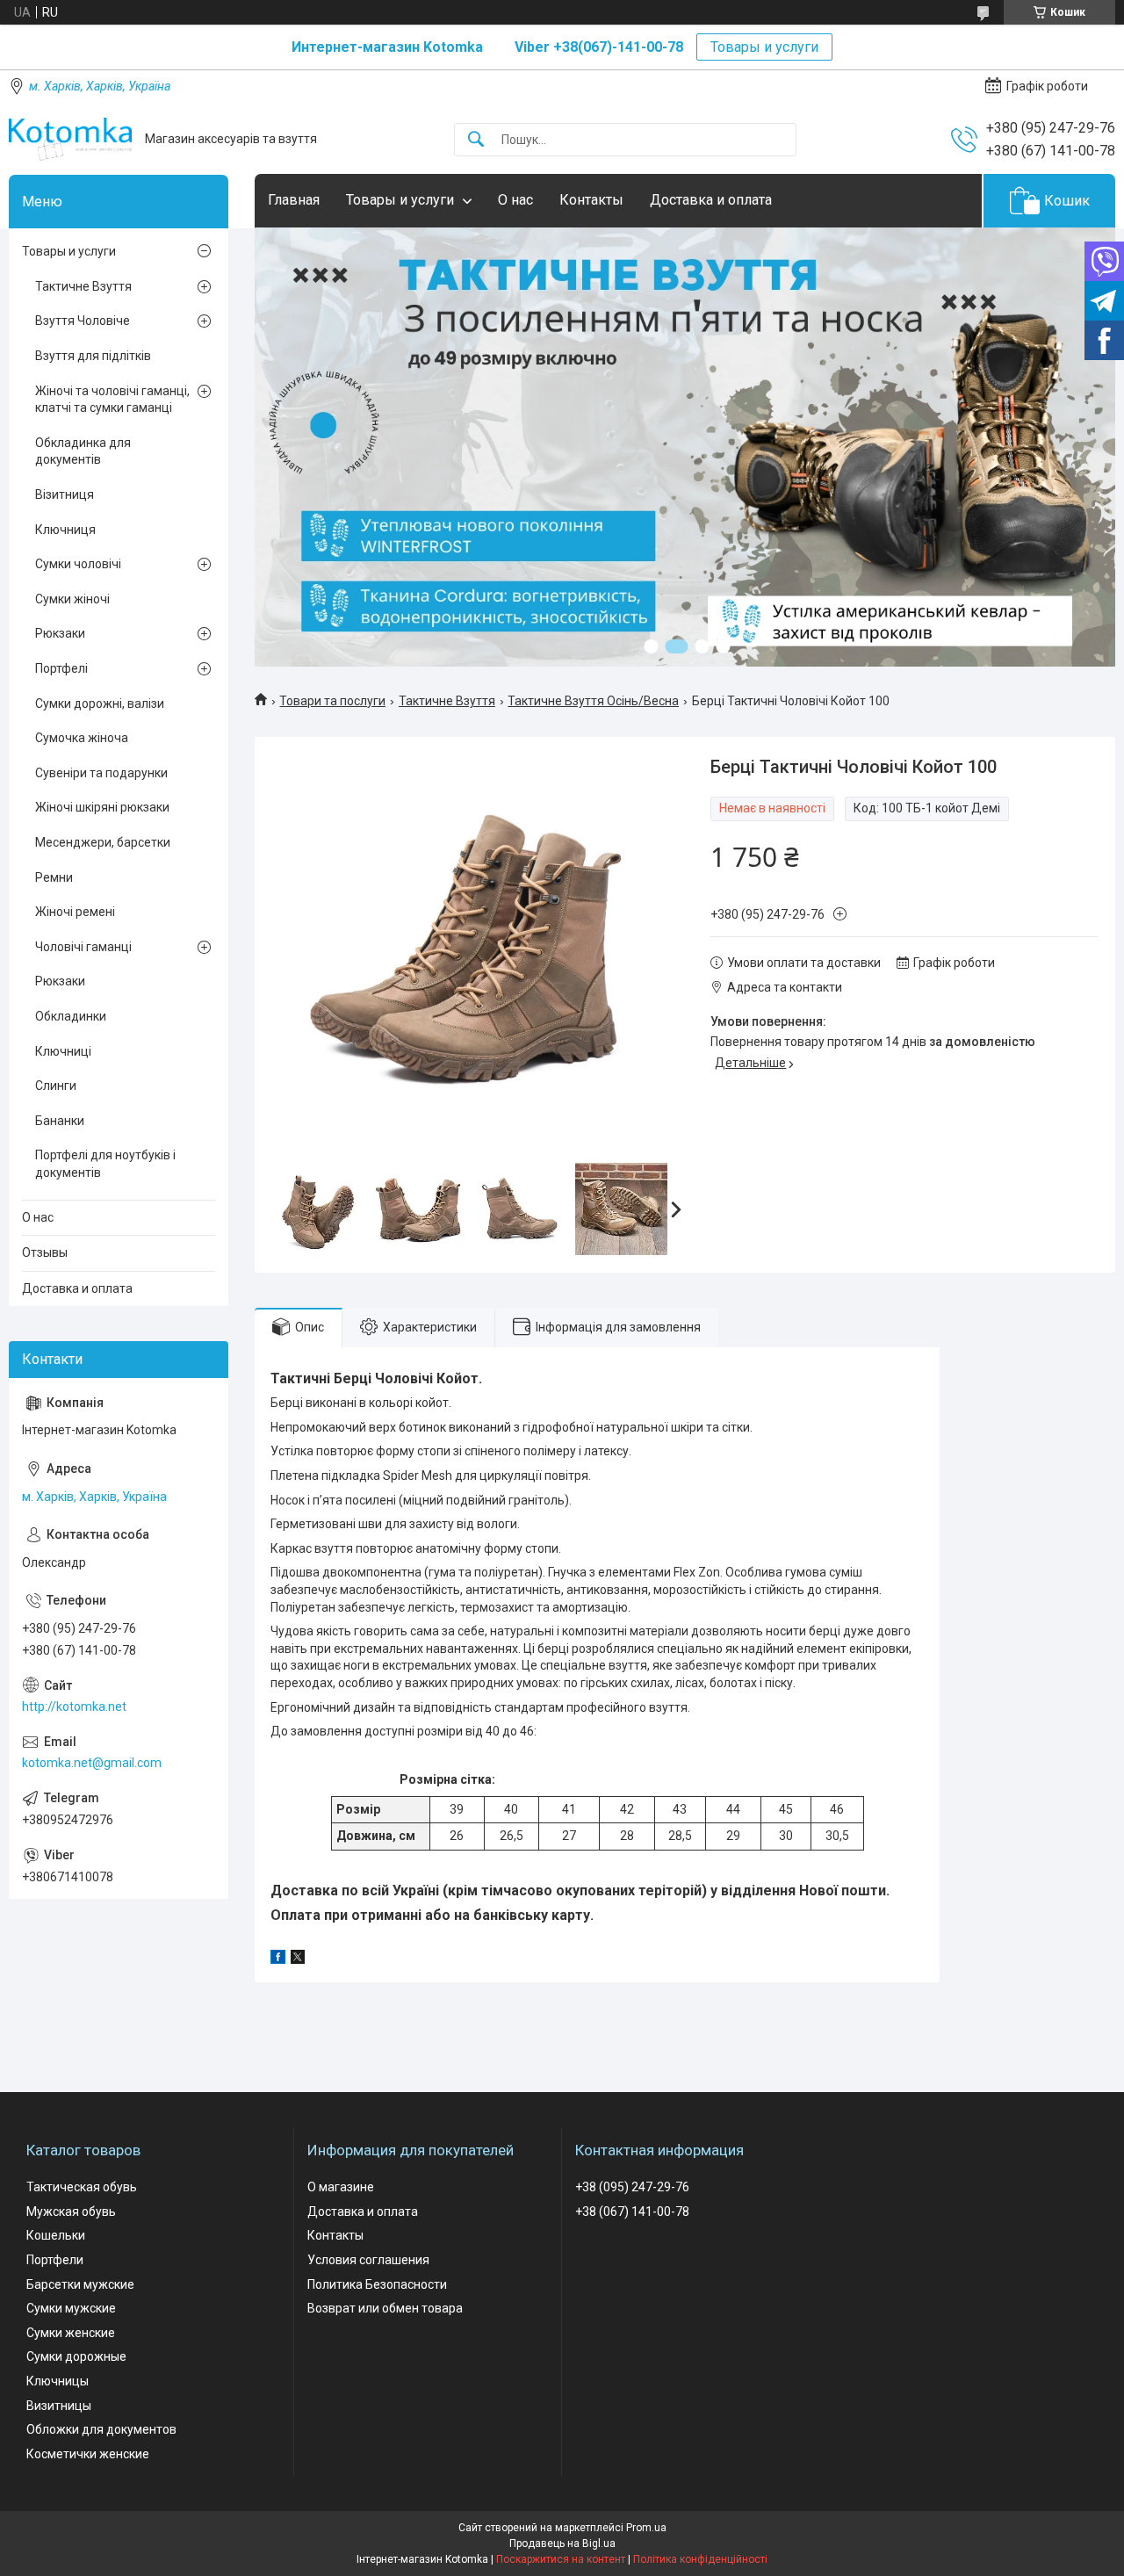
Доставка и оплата (711, 200)
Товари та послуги (332, 701)
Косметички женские (88, 2454)
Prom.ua (646, 2528)
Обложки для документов (101, 2429)
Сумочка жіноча (82, 738)
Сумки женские (71, 2333)
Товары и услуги (764, 47)
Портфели (55, 2260)
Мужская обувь (71, 2212)
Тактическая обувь (82, 2187)
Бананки (60, 1121)
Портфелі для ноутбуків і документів (105, 1164)
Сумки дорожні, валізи (100, 704)
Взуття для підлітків (93, 356)
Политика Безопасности (377, 2284)
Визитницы (59, 2406)
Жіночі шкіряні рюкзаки (102, 807)
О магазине (341, 2187)
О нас (515, 200)
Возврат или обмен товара (385, 2308)
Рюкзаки (60, 633)
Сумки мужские (71, 2308)
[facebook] (278, 1959)
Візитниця (65, 494)
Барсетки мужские (80, 2284)
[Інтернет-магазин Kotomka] (70, 139)
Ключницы (58, 2381)
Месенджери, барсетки (103, 842)
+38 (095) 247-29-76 (632, 2187)
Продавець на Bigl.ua (562, 2544)
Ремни (54, 877)
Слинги (56, 1086)
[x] (298, 1959)
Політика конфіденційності (700, 2559)
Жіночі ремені (75, 912)
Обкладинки (71, 1016)
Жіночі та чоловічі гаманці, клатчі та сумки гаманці (112, 400)
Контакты (591, 200)
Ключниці (63, 1051)
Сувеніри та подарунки (101, 773)
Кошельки (56, 2235)
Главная (294, 200)
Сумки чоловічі (78, 564)
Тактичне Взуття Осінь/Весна (593, 701)
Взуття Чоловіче (83, 321)
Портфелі (61, 668)
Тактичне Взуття (447, 701)
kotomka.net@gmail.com (92, 1763)
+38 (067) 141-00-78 (632, 2212)
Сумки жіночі (72, 599)
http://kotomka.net (74, 1707)
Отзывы (45, 1252)
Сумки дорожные (76, 2356)
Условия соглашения (368, 2260)
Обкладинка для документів (83, 451)
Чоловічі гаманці (83, 947)
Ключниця (65, 530)
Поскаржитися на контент (561, 2559)
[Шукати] (476, 140)
